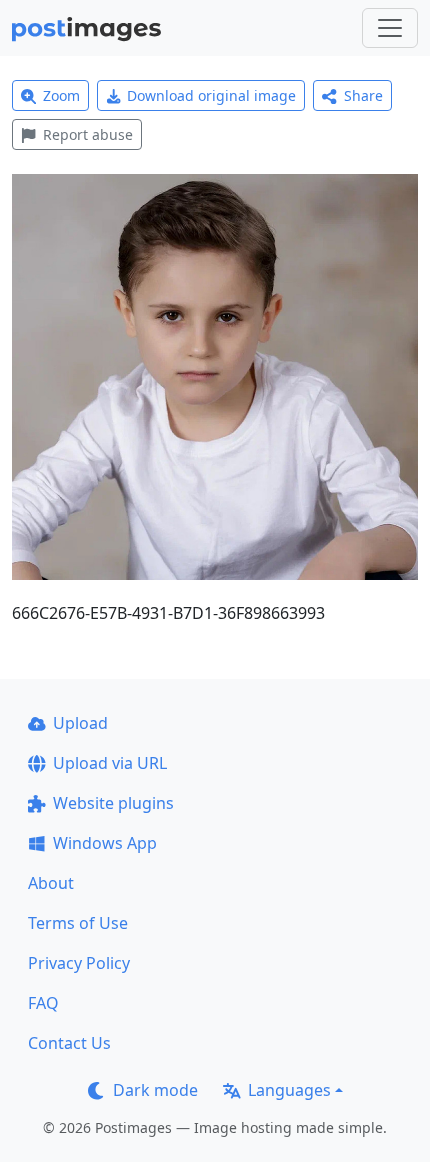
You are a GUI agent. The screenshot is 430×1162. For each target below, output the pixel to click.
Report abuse (88, 134)
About (51, 883)
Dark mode (155, 1090)
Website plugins (113, 803)
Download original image (211, 95)
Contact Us (69, 1043)
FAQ (43, 1003)
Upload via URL (110, 763)
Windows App (105, 843)
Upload (80, 723)
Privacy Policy (79, 963)
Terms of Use (78, 923)
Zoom (61, 95)
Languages (289, 1090)
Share (363, 95)
